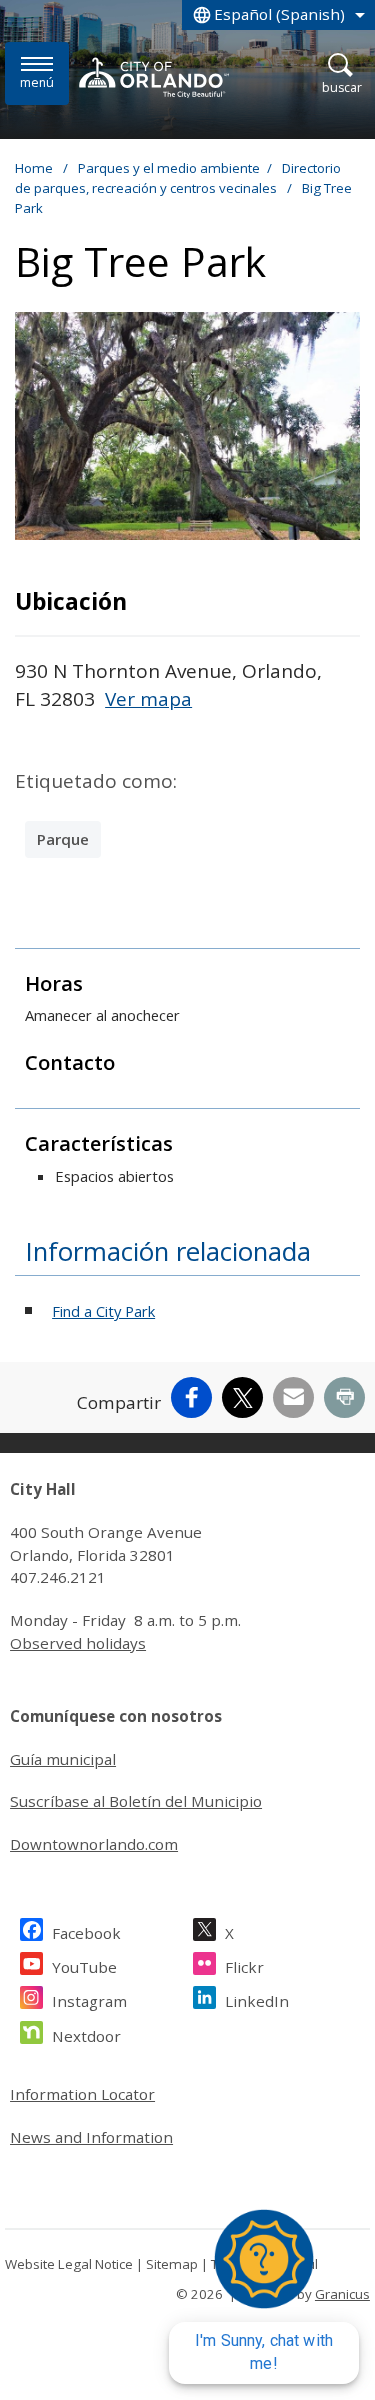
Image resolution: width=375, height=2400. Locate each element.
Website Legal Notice (69, 2264)
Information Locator (82, 2094)
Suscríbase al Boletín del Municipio (136, 1801)
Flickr (244, 1967)
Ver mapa (148, 699)
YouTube (84, 1967)
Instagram (89, 2001)
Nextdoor (86, 2036)
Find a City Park (103, 1311)
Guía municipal (63, 1759)
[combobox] (278, 15)
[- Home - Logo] (154, 77)
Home (34, 168)
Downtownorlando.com (94, 1844)
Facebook (86, 1933)
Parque (63, 839)
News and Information (91, 2137)
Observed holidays (78, 1643)
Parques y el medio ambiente (169, 168)
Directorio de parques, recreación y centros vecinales (178, 178)
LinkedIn (257, 2001)
